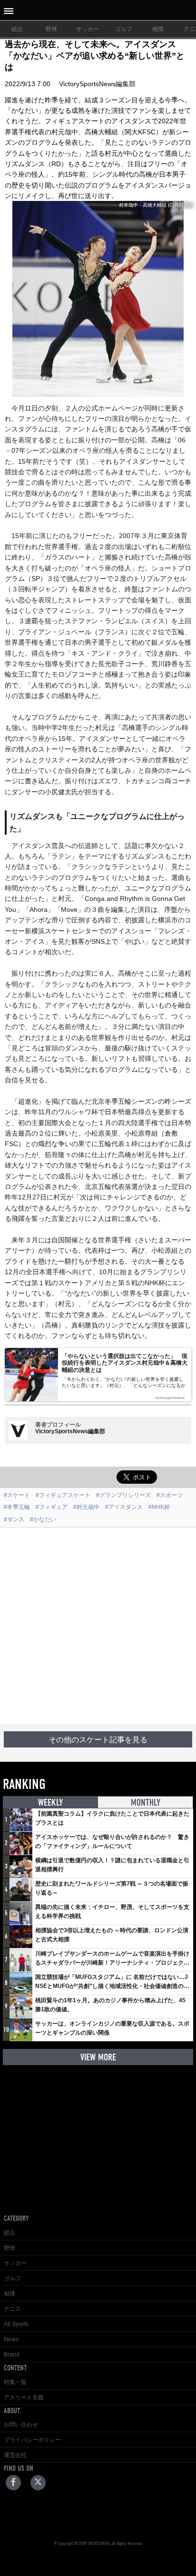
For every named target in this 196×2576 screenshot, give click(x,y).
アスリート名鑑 (24, 2397)
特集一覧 (15, 2382)
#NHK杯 (159, 1507)
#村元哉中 (86, 1507)
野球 (51, 29)
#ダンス (14, 1519)
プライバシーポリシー (32, 2440)
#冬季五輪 (17, 1507)
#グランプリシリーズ (123, 1495)
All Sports (16, 2324)
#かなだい (43, 1519)
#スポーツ (170, 1495)
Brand (12, 2355)
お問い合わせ (21, 2425)
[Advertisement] (98, 1626)
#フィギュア (52, 1507)
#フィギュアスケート (63, 1495)
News (11, 2339)
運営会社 (15, 2455)
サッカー (88, 29)
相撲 (158, 29)
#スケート (17, 1495)
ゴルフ (124, 29)
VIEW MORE (98, 2057)
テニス (12, 2309)
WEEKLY (50, 1802)
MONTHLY (146, 1802)
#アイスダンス (124, 1507)
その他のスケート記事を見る (98, 1740)
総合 (17, 29)
